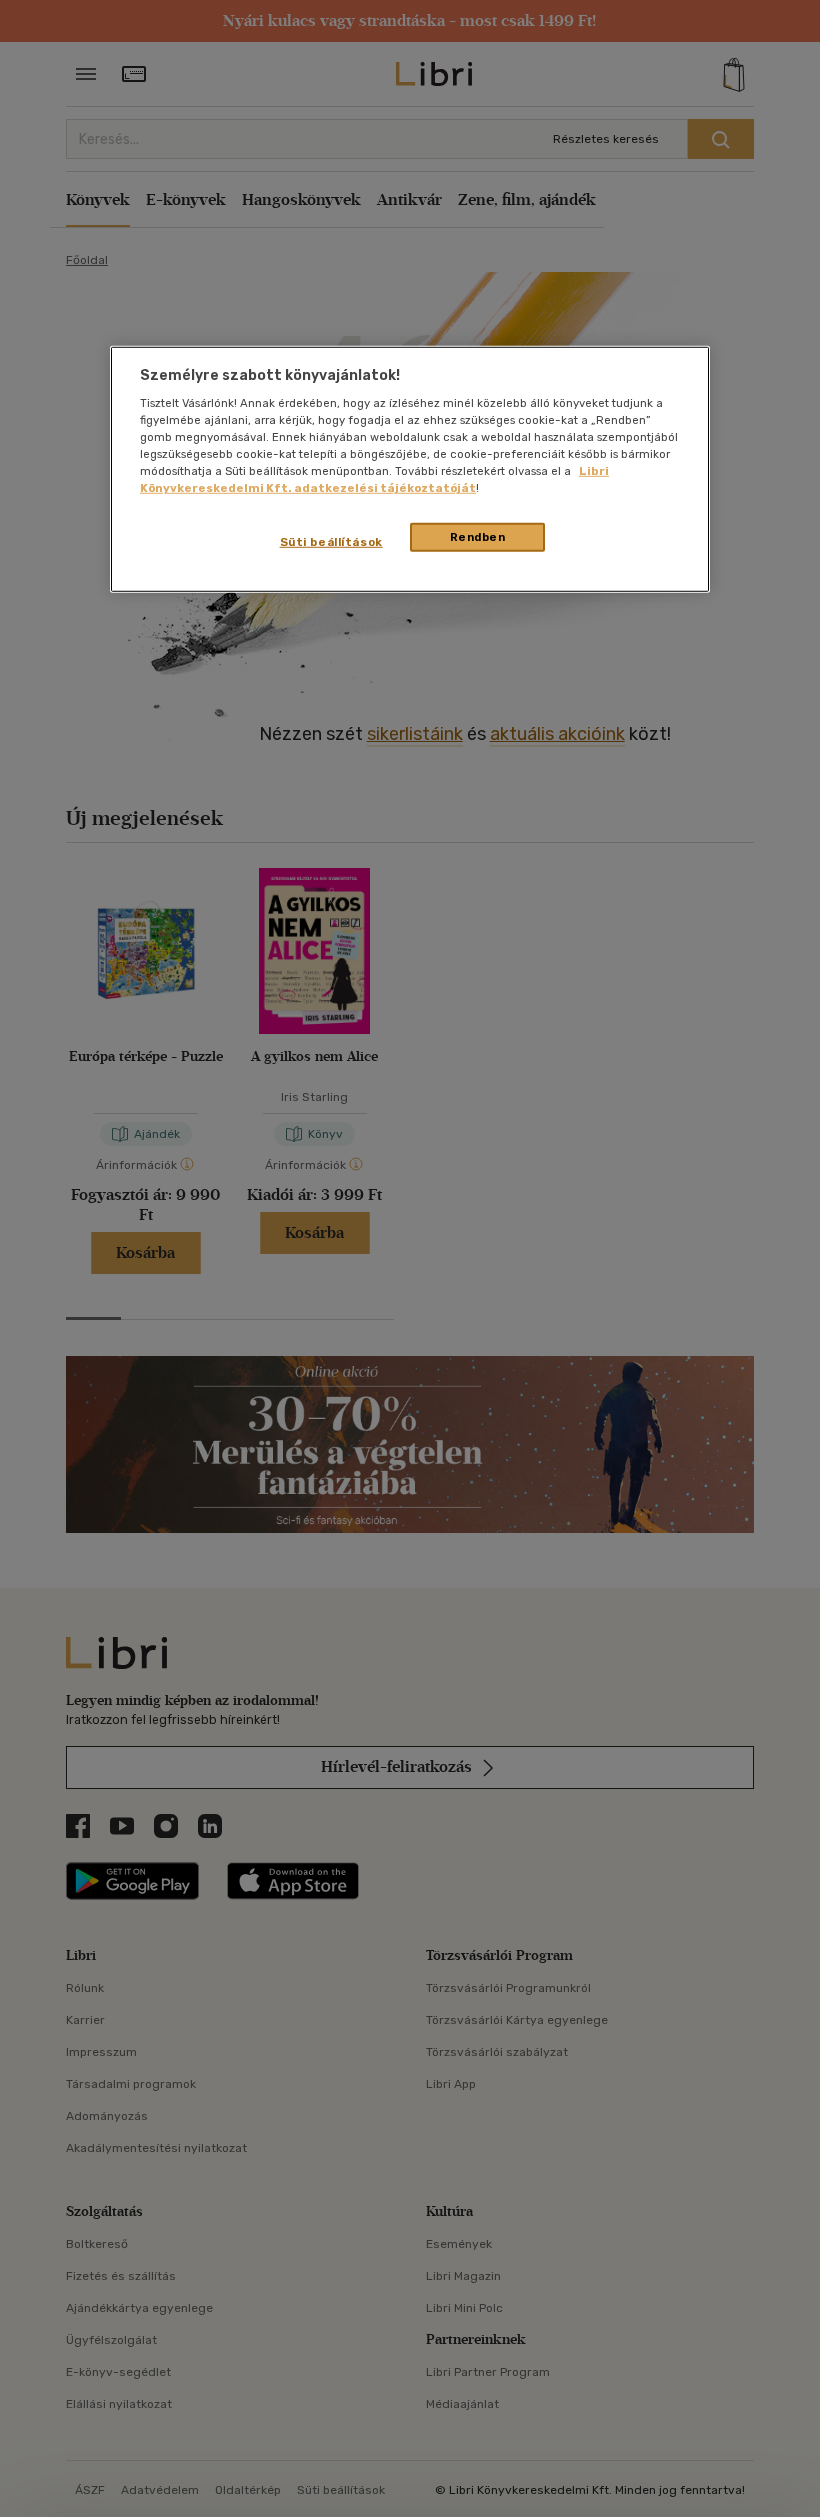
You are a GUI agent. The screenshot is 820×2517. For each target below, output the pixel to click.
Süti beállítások (331, 541)
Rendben (478, 536)
